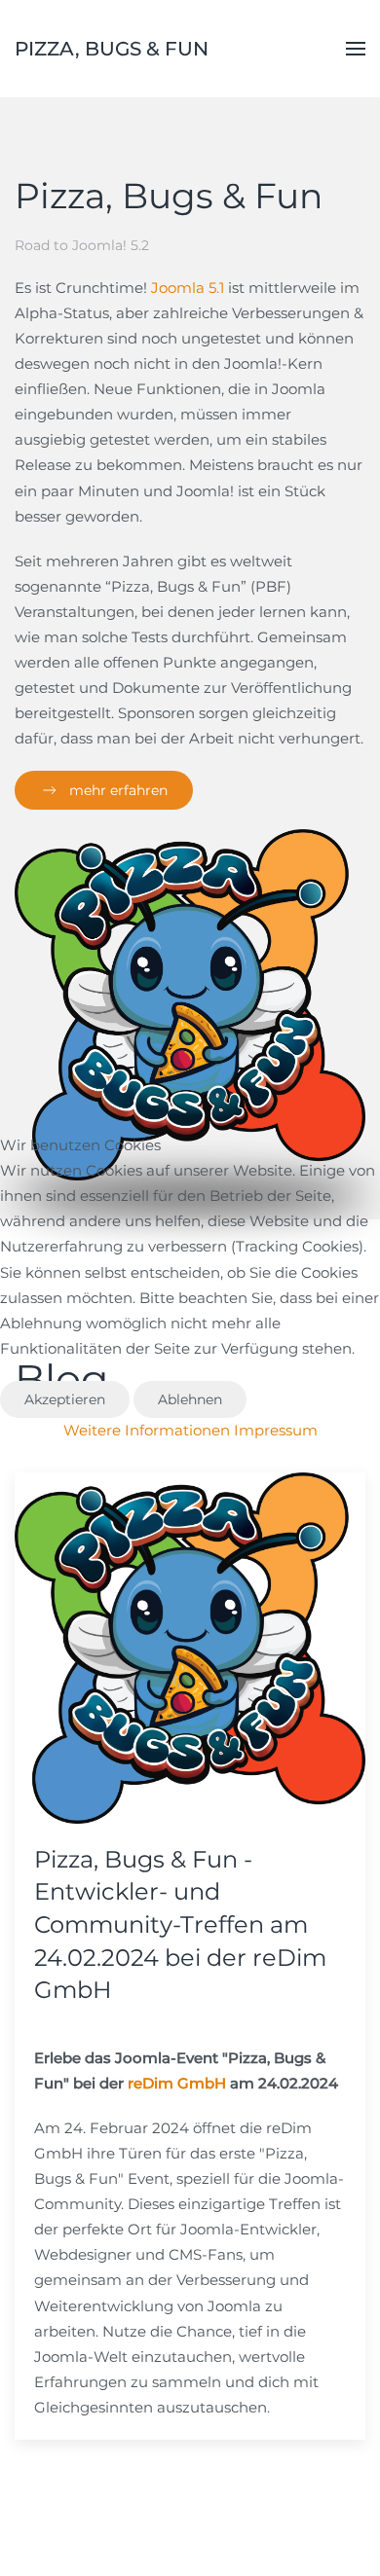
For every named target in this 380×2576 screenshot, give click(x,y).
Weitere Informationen (147, 1430)
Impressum (276, 1430)
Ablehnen (190, 1399)
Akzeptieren (65, 1399)
